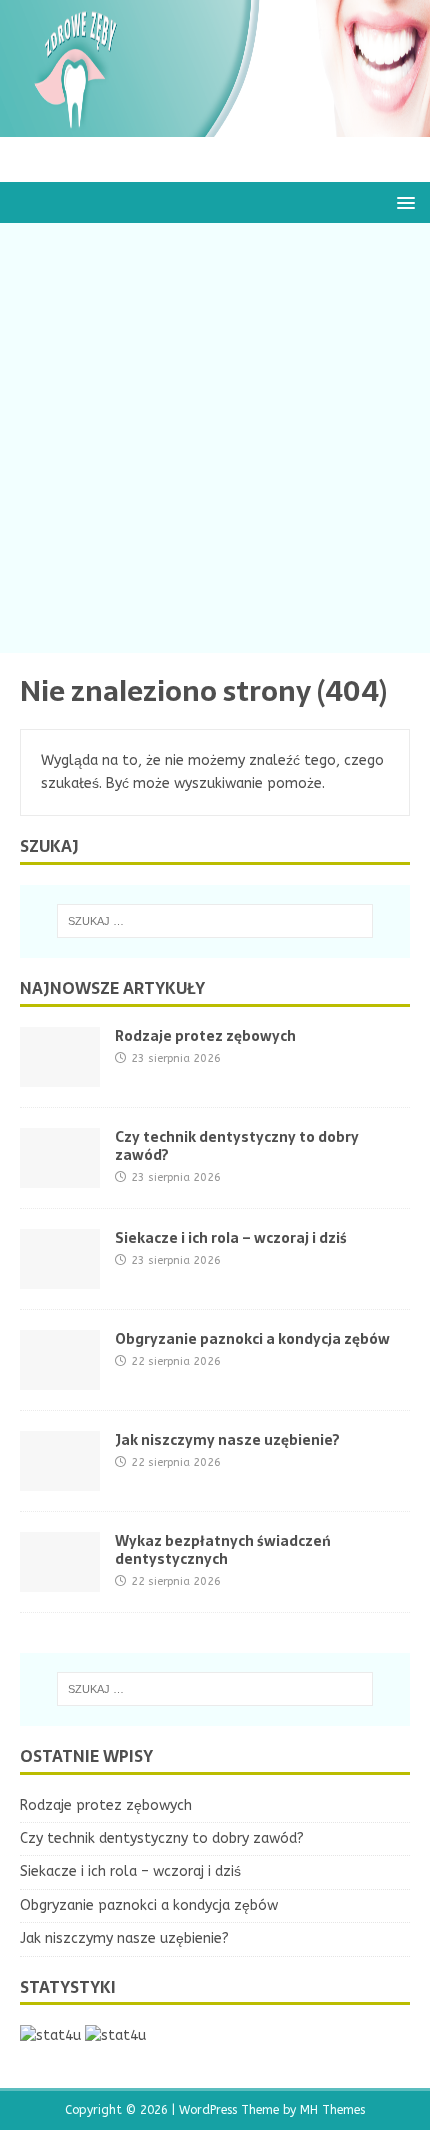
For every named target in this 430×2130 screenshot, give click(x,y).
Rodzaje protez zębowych (205, 1036)
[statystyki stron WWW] (50, 2035)
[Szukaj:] (215, 921)
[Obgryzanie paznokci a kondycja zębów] (60, 1377)
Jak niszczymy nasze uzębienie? (227, 1440)
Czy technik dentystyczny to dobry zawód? (237, 1146)
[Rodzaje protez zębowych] (60, 1074)
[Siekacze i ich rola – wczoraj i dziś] (60, 1276)
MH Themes (332, 2110)
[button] (402, 201)
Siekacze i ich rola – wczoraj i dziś (231, 1238)
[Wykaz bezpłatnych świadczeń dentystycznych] (60, 1579)
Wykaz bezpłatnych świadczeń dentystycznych (223, 1550)
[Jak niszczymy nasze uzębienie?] (60, 1478)
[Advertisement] (215, 438)
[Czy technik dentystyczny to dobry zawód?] (60, 1175)
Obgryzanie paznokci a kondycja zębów (252, 1339)
